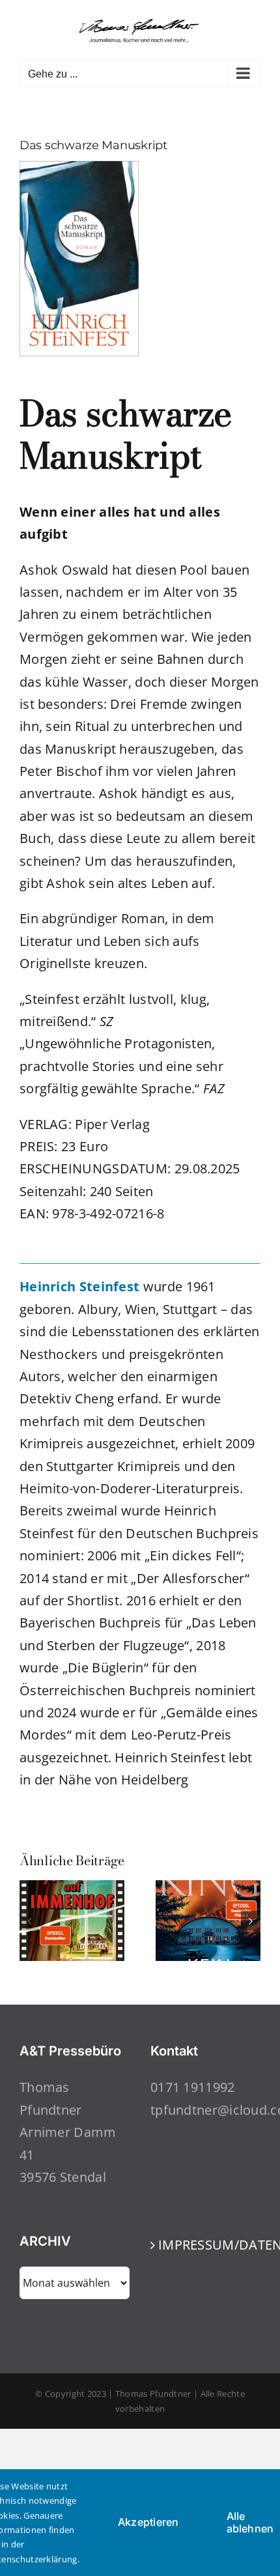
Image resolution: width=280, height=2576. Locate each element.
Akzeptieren (148, 2522)
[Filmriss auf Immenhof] (72, 1889)
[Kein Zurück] (208, 1889)
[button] (29, 1921)
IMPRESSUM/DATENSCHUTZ (206, 2245)
